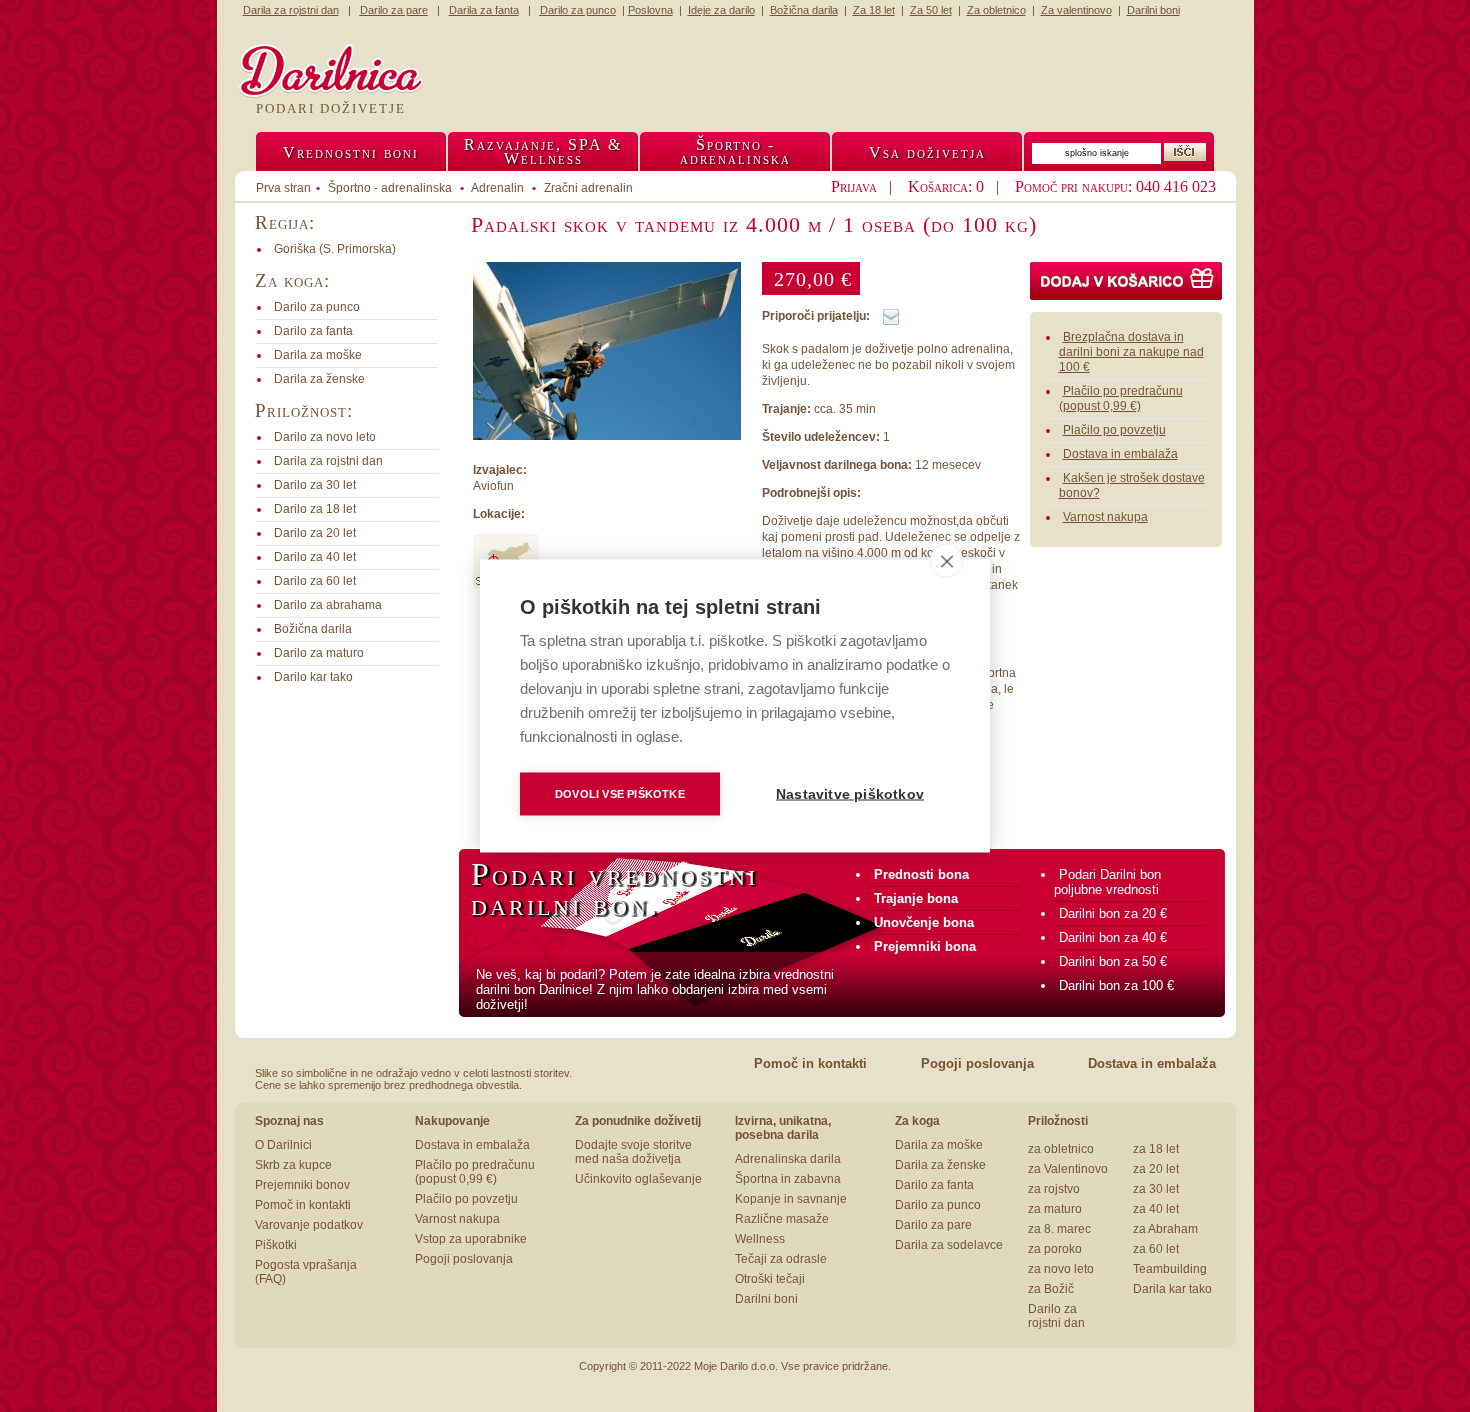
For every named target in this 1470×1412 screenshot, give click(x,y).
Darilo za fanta (934, 1185)
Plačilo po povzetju (1114, 430)
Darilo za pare (933, 1225)
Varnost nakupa (1105, 517)
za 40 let (1156, 1209)
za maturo (1055, 1209)
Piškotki (276, 1245)
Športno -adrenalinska (735, 151)
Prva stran (283, 188)
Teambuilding (1170, 1269)
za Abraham (1165, 1229)
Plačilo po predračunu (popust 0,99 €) (1121, 398)
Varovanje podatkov (309, 1225)
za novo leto (1061, 1269)
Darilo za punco (938, 1205)
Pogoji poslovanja (977, 1063)
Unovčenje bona (924, 922)
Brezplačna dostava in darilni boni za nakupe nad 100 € (1131, 352)
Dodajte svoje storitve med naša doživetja (633, 1152)
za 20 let (1156, 1169)
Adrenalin (497, 188)
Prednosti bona (921, 874)
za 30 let (1156, 1189)
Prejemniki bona (925, 946)
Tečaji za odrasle (781, 1259)
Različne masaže (782, 1219)
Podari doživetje (331, 108)
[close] (946, 561)
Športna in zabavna (788, 1179)
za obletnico (1061, 1149)
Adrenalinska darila (788, 1159)
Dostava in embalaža (1120, 454)
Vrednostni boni (351, 152)
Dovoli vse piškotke (620, 794)
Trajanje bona (916, 898)
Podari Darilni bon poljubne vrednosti (1107, 882)
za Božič (1051, 1289)
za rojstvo (1054, 1189)
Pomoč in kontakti (810, 1063)
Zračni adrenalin (588, 188)
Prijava (854, 186)
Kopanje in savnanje (791, 1199)
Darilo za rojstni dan (1056, 1316)
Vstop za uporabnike (471, 1239)
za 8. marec (1059, 1229)
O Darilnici (283, 1145)
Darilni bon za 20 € (1113, 913)
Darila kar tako (1172, 1289)
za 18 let (1156, 1149)
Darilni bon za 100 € (1116, 985)
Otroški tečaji (770, 1279)
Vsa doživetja (927, 152)
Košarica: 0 (946, 186)
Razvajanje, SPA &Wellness (543, 151)
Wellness (760, 1239)
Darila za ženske (940, 1165)
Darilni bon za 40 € (1113, 937)
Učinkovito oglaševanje (638, 1179)
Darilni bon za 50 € (1113, 961)
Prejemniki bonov (302, 1185)
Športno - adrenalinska (390, 188)
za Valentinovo (1068, 1169)
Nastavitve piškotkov (850, 794)
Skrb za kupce (293, 1165)
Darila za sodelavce (949, 1245)
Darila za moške (939, 1145)
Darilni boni (766, 1299)
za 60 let (1156, 1249)
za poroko (1055, 1249)
